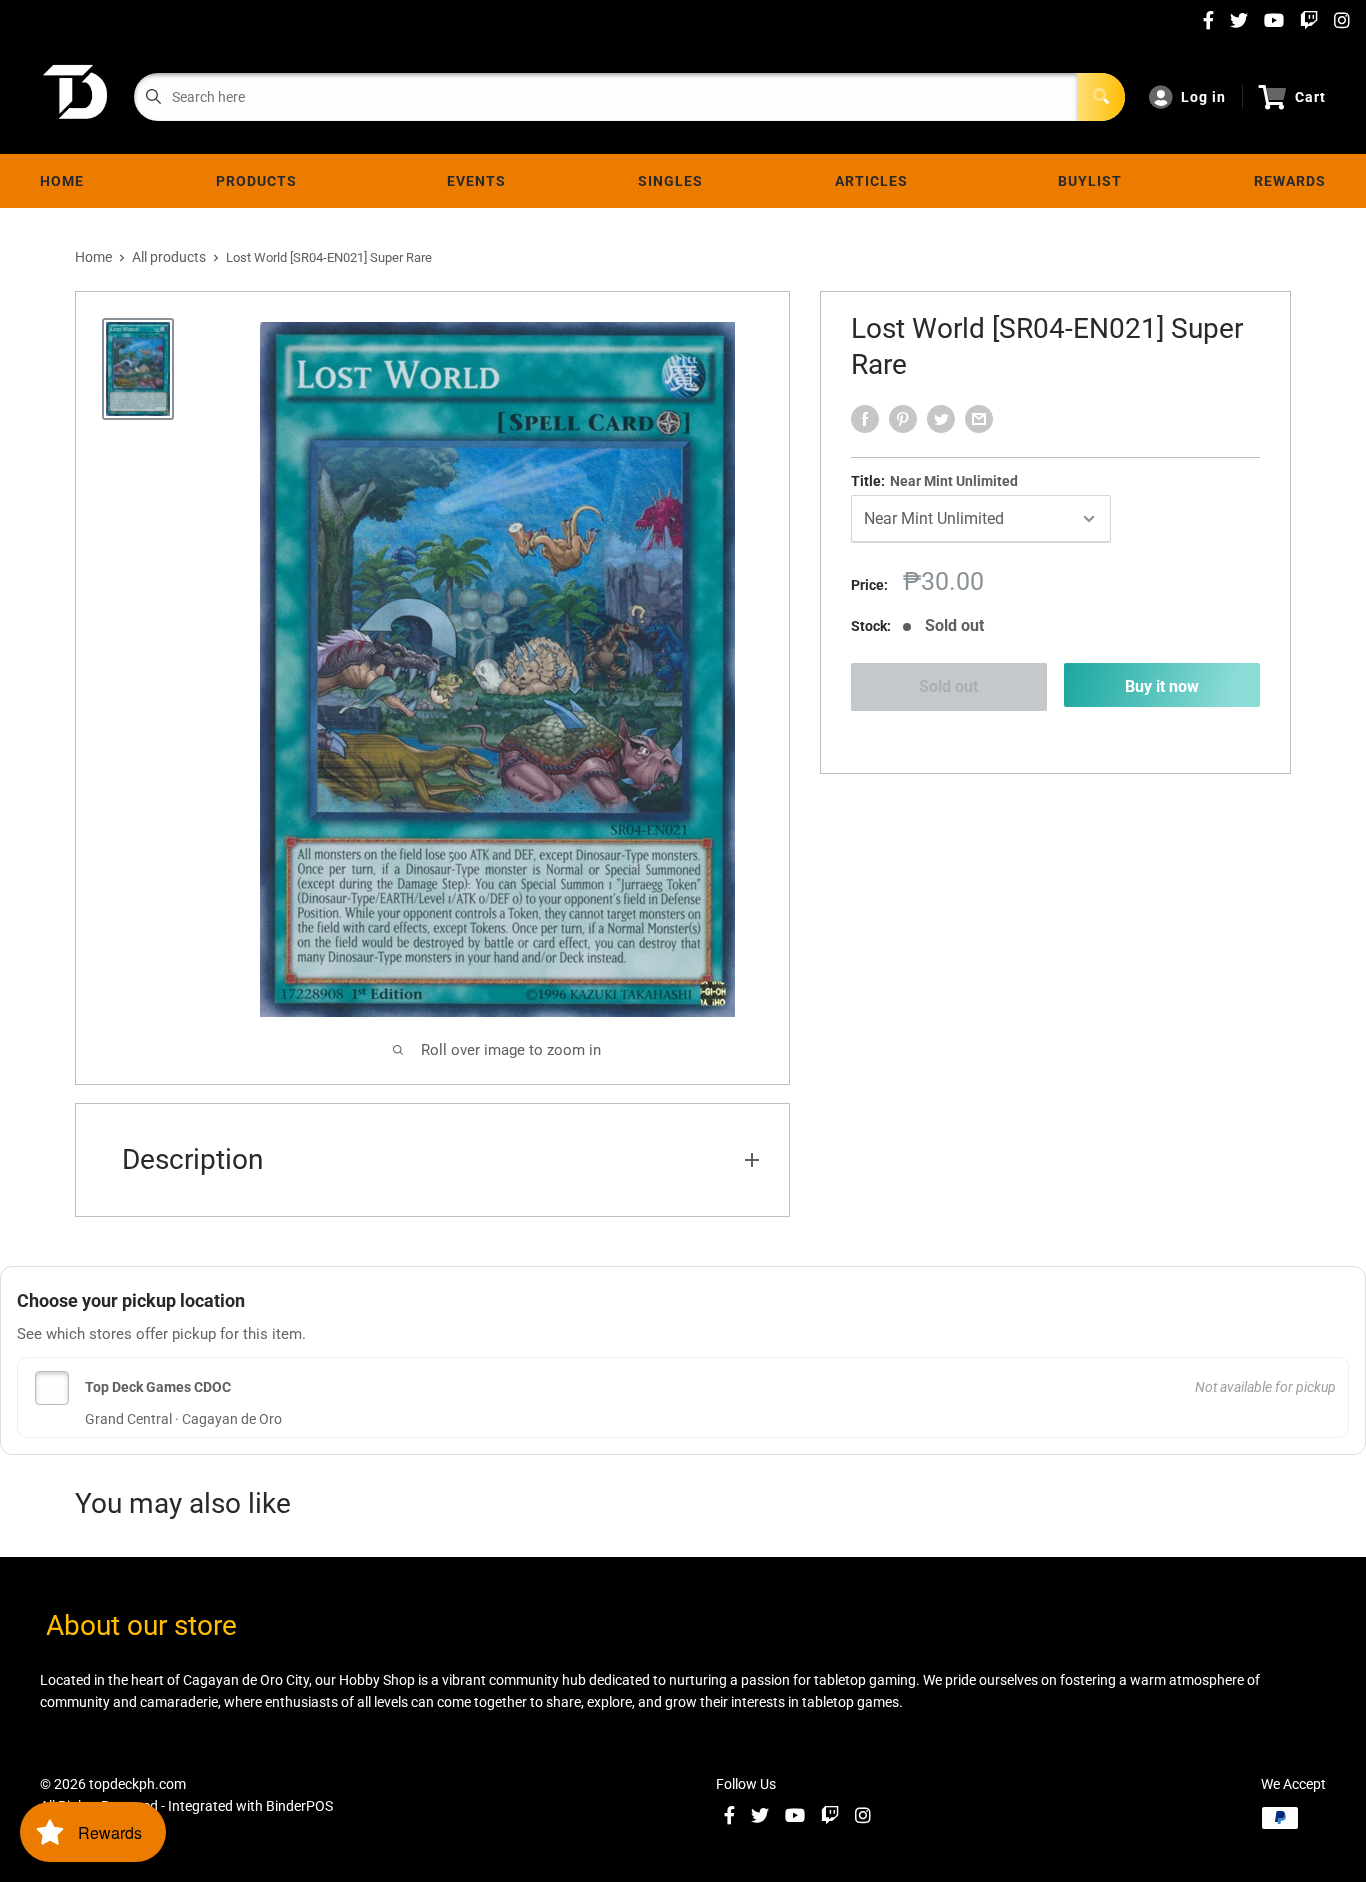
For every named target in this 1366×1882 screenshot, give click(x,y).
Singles (670, 181)
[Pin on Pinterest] (903, 419)
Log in (1203, 97)
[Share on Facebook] (865, 419)
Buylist (1090, 181)
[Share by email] (979, 419)
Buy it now (1162, 686)
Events (476, 181)
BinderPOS (299, 1806)
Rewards (1290, 181)
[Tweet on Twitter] (941, 419)
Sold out (948, 686)
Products (260, 181)
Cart (1310, 97)
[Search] (1101, 97)
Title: (934, 481)
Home (62, 181)
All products (169, 257)
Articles (875, 181)
